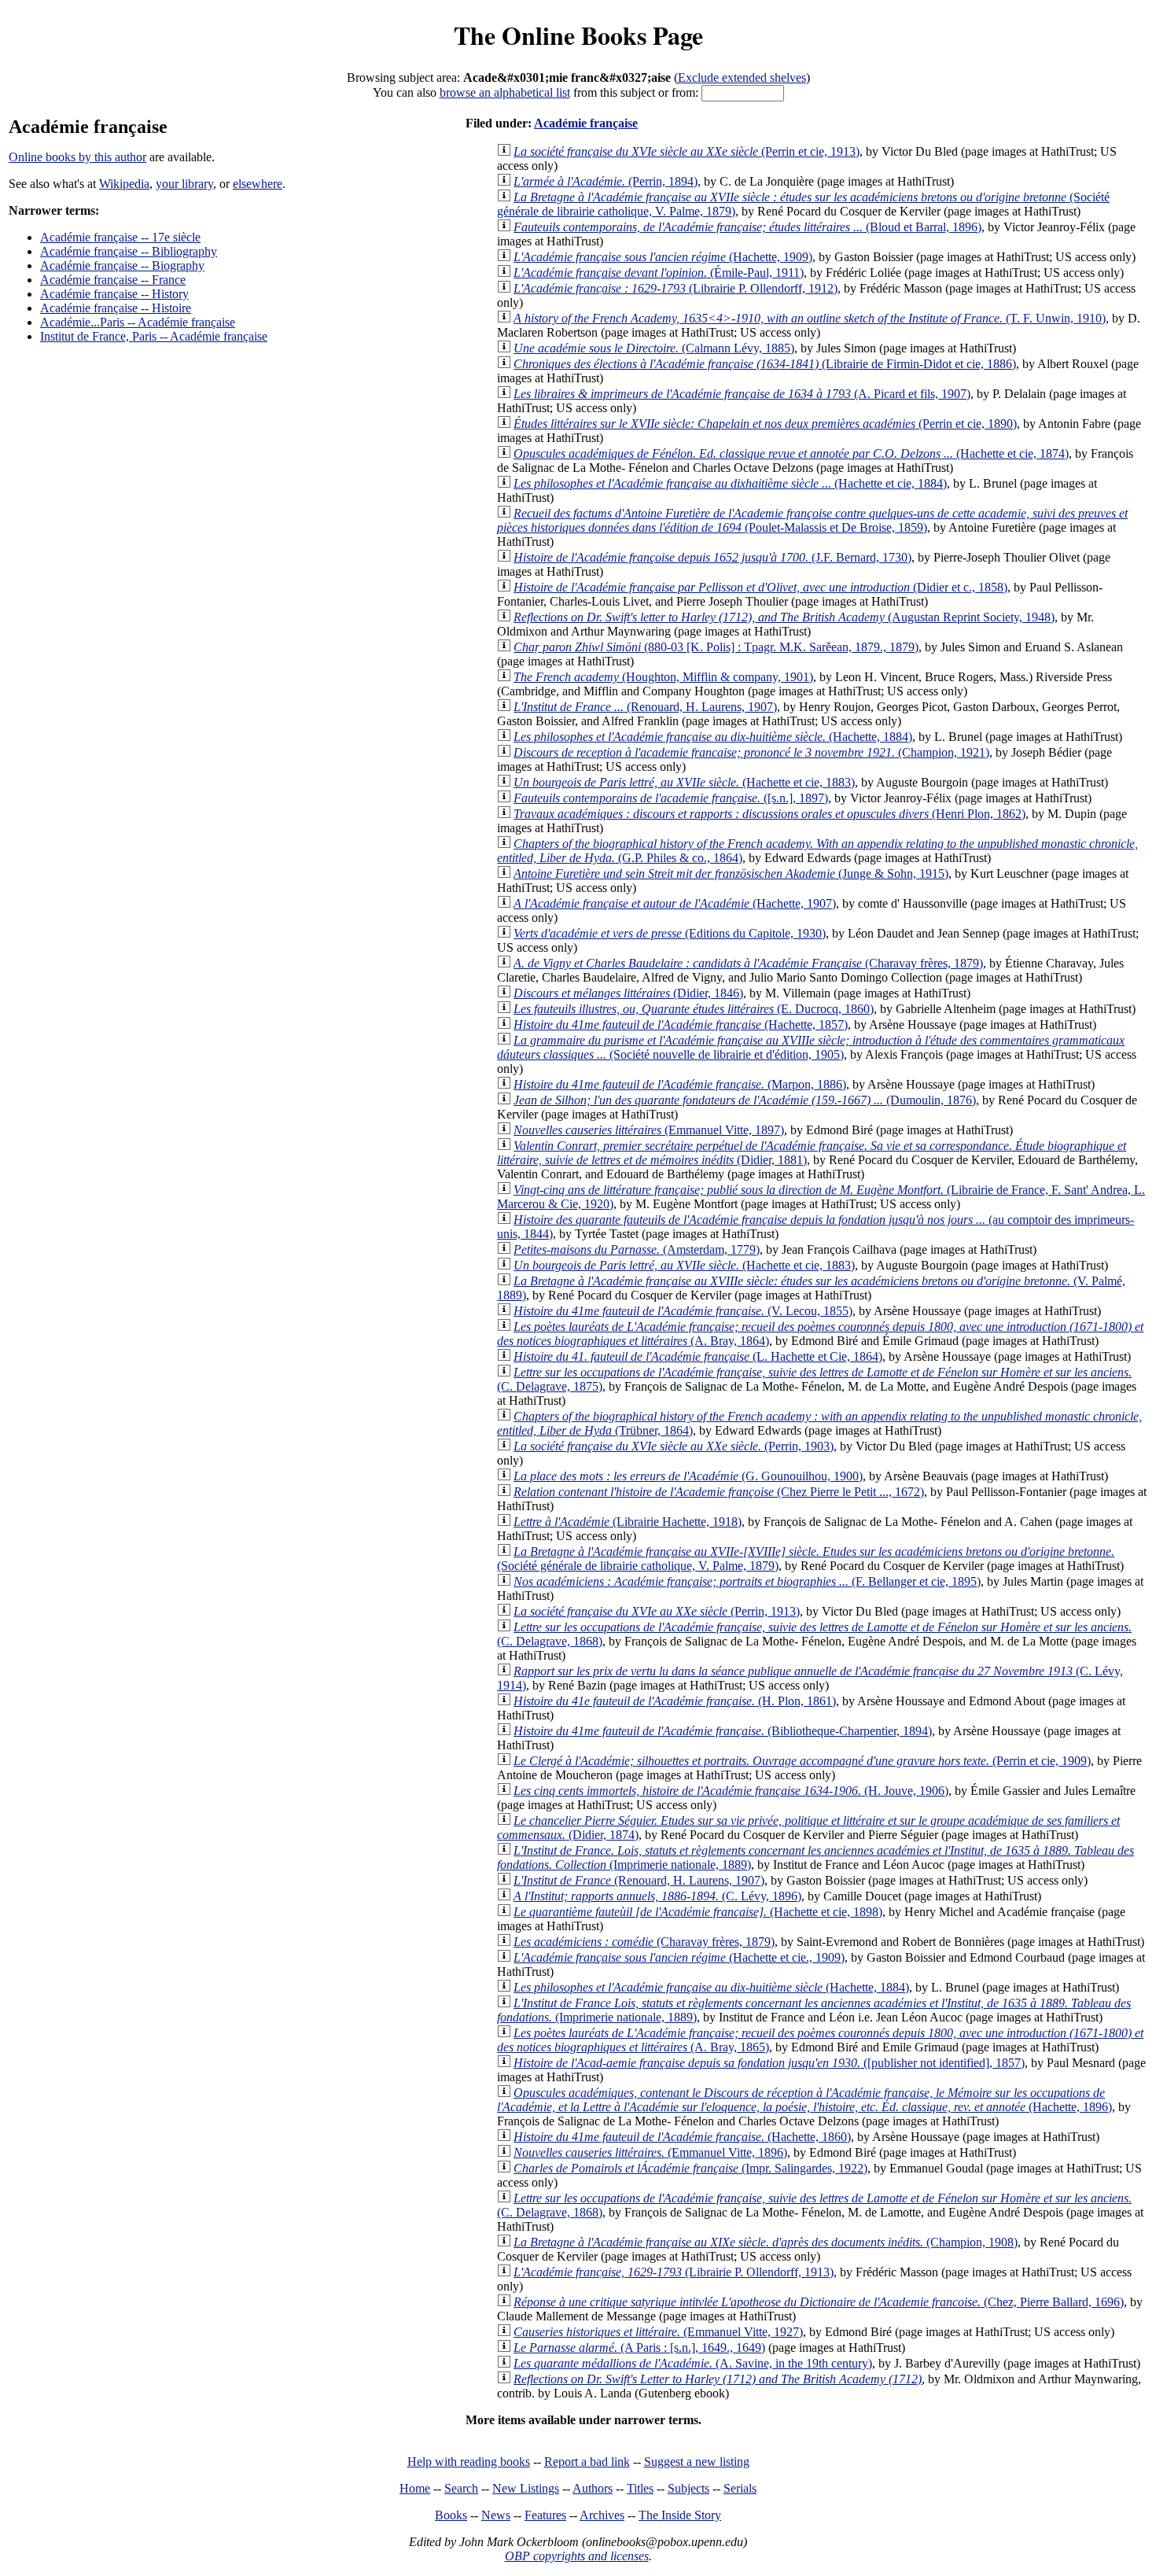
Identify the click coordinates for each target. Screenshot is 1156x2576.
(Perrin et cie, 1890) (765, 424)
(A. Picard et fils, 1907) (742, 394)
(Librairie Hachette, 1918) (628, 1522)
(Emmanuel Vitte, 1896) (650, 2152)
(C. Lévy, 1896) (657, 1896)
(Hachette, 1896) (804, 2100)
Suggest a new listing (697, 2462)
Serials (740, 2488)
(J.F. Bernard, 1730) (712, 557)
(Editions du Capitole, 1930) (670, 933)
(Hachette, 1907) (675, 903)
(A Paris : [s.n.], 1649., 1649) (639, 2348)
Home (415, 2488)
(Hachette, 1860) (682, 2137)
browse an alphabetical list (505, 92)
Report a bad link (587, 2462)
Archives (602, 2515)
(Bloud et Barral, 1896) (747, 227)
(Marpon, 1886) (680, 1084)
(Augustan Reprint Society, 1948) (784, 617)
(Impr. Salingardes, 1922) (690, 2168)
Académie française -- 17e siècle (120, 237)
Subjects (688, 2488)
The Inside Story (680, 2515)
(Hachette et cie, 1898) (698, 1912)
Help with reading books (469, 2462)
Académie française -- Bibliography (129, 251)
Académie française (586, 123)
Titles (640, 2488)
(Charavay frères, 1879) (748, 963)
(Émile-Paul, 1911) (659, 273)
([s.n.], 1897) (671, 798)
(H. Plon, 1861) (675, 1701)
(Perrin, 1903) (674, 1446)
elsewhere (258, 184)
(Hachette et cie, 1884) (730, 483)
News (496, 2515)
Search (461, 2488)
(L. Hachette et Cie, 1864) (698, 1356)
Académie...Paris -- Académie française (138, 322)
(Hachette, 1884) (713, 737)
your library (184, 184)
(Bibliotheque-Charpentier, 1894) (723, 1731)
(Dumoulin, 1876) (745, 1100)
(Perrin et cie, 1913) (687, 151)
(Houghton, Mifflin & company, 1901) (663, 677)
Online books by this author (77, 157)
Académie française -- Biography (122, 265)
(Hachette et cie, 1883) (684, 782)
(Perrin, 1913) (657, 1611)
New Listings (526, 2488)
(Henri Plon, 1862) (769, 814)
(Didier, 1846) (628, 993)
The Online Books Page (578, 35)
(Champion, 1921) (751, 752)
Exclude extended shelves (742, 77)
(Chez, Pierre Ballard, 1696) (819, 2302)
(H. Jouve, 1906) (731, 1791)
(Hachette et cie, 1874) (791, 453)
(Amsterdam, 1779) (637, 1249)
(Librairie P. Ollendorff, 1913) (674, 2272)
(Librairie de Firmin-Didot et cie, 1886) (765, 364)
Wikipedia (124, 184)
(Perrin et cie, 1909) (802, 1761)
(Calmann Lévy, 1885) (654, 348)
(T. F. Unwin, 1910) (810, 318)
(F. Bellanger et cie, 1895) (747, 1581)
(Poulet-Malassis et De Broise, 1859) (812, 520)
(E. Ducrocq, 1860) (694, 1009)
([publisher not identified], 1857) (769, 2063)
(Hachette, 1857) (681, 1025)
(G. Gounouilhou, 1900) (688, 1476)
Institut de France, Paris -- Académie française (154, 336)
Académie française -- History (114, 294)
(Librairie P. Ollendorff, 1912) (676, 288)
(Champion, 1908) (766, 2242)
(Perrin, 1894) (606, 181)
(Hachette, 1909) (663, 257)
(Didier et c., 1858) (760, 587)
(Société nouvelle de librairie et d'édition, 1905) (811, 1047)
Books (451, 2515)
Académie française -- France (113, 280)
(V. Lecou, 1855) (683, 1311)
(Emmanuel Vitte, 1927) (658, 2332)
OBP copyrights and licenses (577, 2556)
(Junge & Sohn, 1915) (731, 873)
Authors (593, 2488)
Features (545, 2515)
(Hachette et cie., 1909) (679, 1957)
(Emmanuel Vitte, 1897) (649, 1130)
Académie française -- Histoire (116, 308)
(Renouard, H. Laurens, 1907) (645, 707)
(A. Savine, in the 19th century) (693, 2363)
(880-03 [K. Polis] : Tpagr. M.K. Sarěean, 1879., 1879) (716, 647)
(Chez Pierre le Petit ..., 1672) (719, 1492)
